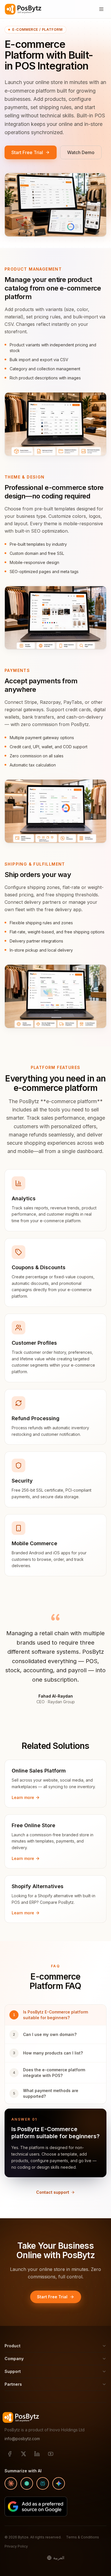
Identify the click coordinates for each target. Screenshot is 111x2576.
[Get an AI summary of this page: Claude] (11, 2483)
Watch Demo (81, 152)
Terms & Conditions (83, 2537)
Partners (13, 2384)
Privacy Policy (16, 2546)
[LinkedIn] (37, 2454)
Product (13, 2346)
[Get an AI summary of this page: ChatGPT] (27, 2483)
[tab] (55, 2015)
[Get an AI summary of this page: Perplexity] (43, 2483)
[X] (23, 2454)
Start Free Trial (27, 152)
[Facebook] (10, 2454)
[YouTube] (51, 2454)
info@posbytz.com (22, 2439)
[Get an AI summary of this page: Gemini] (59, 2483)
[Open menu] (101, 9)
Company (14, 2359)
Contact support (53, 2192)
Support (13, 2371)
